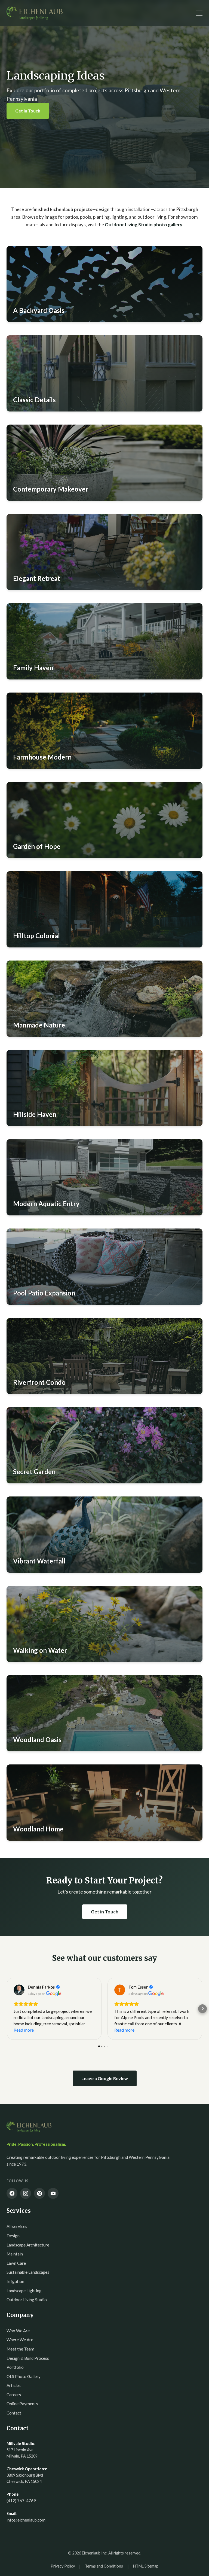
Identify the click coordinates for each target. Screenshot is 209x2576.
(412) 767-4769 (21, 2501)
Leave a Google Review (105, 2078)
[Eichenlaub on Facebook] (12, 2193)
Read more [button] (24, 2030)
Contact (14, 2413)
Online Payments (22, 2404)
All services (17, 2226)
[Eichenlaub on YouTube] (53, 2193)
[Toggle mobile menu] (198, 13)
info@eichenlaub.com (26, 2520)
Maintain (15, 2254)
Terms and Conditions (104, 2566)
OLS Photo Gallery (24, 2376)
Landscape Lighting (24, 2291)
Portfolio (15, 2367)
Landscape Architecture (28, 2245)
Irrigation (15, 2281)
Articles (14, 2385)
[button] (104, 284)
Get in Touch (28, 111)
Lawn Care (16, 2263)
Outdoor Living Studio (27, 2300)
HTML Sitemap (146, 2566)
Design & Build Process (28, 2358)
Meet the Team (20, 2349)
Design (13, 2236)
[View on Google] (19, 1990)
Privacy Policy (63, 2566)
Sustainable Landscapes (28, 2272)
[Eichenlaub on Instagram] (26, 2193)
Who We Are (18, 2331)
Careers (14, 2395)
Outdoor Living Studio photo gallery (144, 225)
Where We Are (20, 2340)
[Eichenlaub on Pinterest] (39, 2193)
